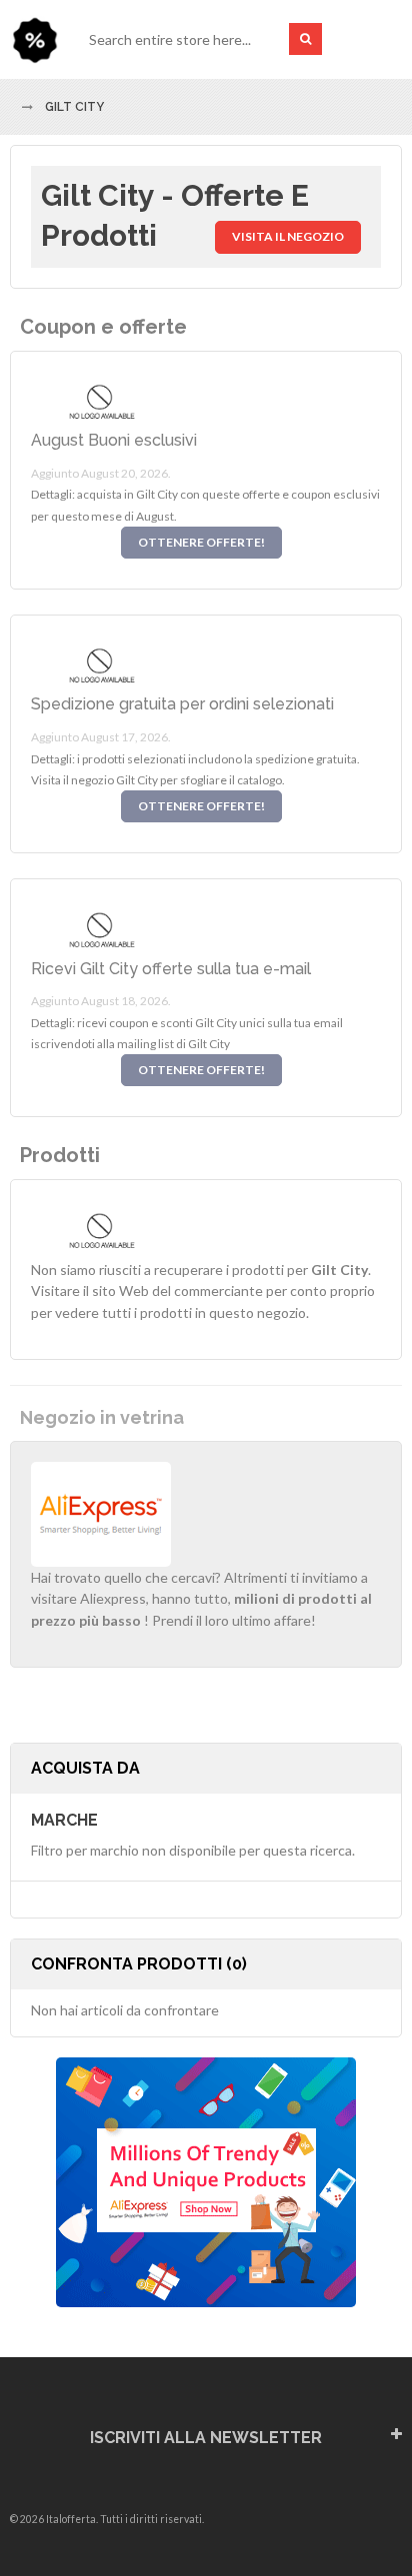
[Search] (305, 39)
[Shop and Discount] (34, 39)
